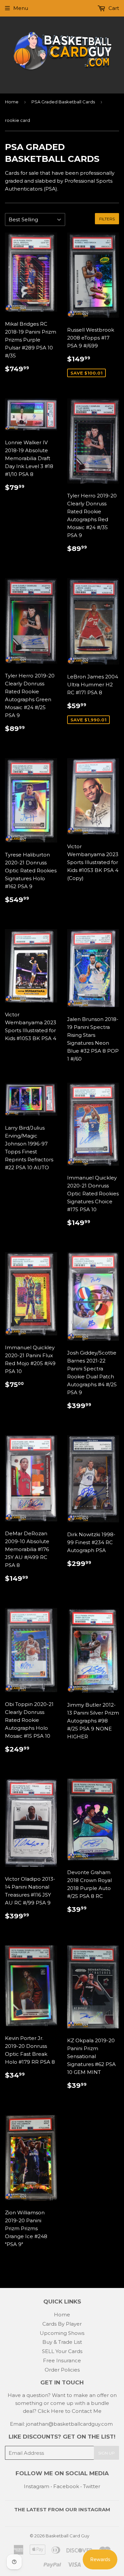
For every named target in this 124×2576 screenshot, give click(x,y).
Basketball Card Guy (67, 2536)
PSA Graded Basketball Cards (63, 102)
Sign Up (106, 2453)
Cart (113, 8)
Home (12, 102)
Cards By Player (62, 2324)
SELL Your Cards (62, 2351)
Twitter (92, 2486)
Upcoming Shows (62, 2333)
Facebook (66, 2486)
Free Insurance (62, 2360)
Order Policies (62, 2370)
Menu (21, 8)
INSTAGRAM (94, 2509)
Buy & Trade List (62, 2342)
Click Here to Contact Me (70, 2411)
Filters (107, 219)
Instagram (37, 2486)
